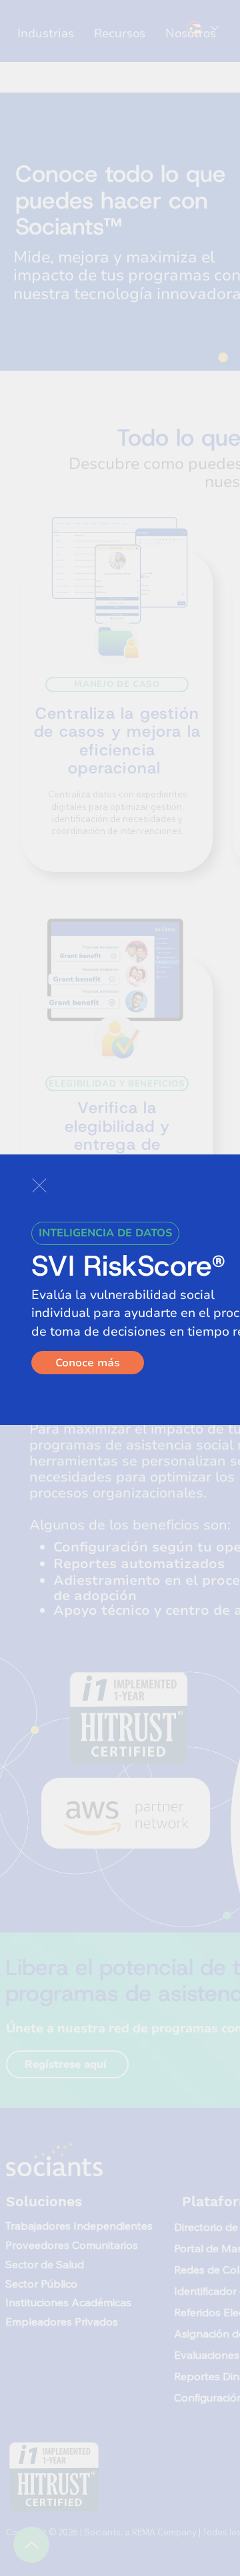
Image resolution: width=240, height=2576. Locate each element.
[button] (39, 1185)
